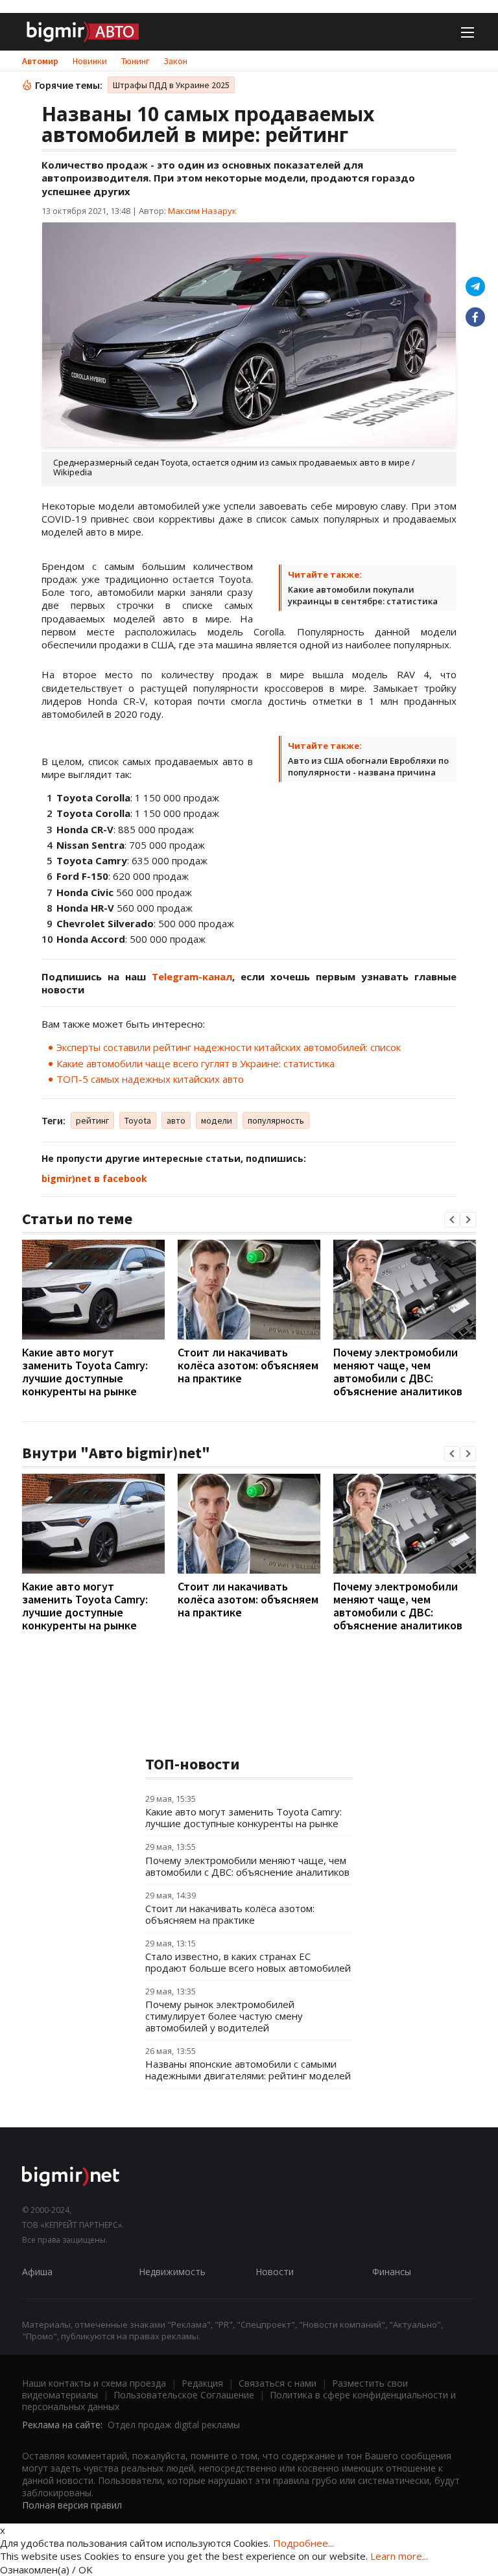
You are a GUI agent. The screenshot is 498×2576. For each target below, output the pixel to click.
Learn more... (399, 2556)
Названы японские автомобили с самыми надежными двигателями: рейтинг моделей (248, 2070)
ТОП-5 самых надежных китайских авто (150, 1079)
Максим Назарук (202, 211)
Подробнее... (303, 2543)
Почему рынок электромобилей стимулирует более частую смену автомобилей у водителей (224, 2016)
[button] (452, 1220)
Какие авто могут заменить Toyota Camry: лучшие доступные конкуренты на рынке (85, 1372)
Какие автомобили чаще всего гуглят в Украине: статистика (196, 1063)
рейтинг (92, 1120)
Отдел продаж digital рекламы (174, 2425)
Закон (175, 61)
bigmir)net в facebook (94, 1178)
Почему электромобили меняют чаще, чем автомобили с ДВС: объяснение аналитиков (398, 1372)
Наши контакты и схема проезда (94, 2383)
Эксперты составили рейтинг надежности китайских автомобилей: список (229, 1047)
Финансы (392, 2272)
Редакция (202, 2383)
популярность (276, 1120)
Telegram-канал (192, 976)
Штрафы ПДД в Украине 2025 (171, 85)
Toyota (138, 1120)
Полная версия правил (72, 2505)
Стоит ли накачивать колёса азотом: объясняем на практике (248, 1365)
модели (217, 1120)
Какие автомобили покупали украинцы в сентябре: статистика (363, 595)
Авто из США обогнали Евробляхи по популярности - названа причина (368, 766)
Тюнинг (135, 61)
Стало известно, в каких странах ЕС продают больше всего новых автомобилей (248, 1962)
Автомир (40, 61)
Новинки (90, 61)
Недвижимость (172, 2272)
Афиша (37, 2272)
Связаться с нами (278, 2383)
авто (176, 1120)
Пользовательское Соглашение (184, 2395)
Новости (275, 2272)
